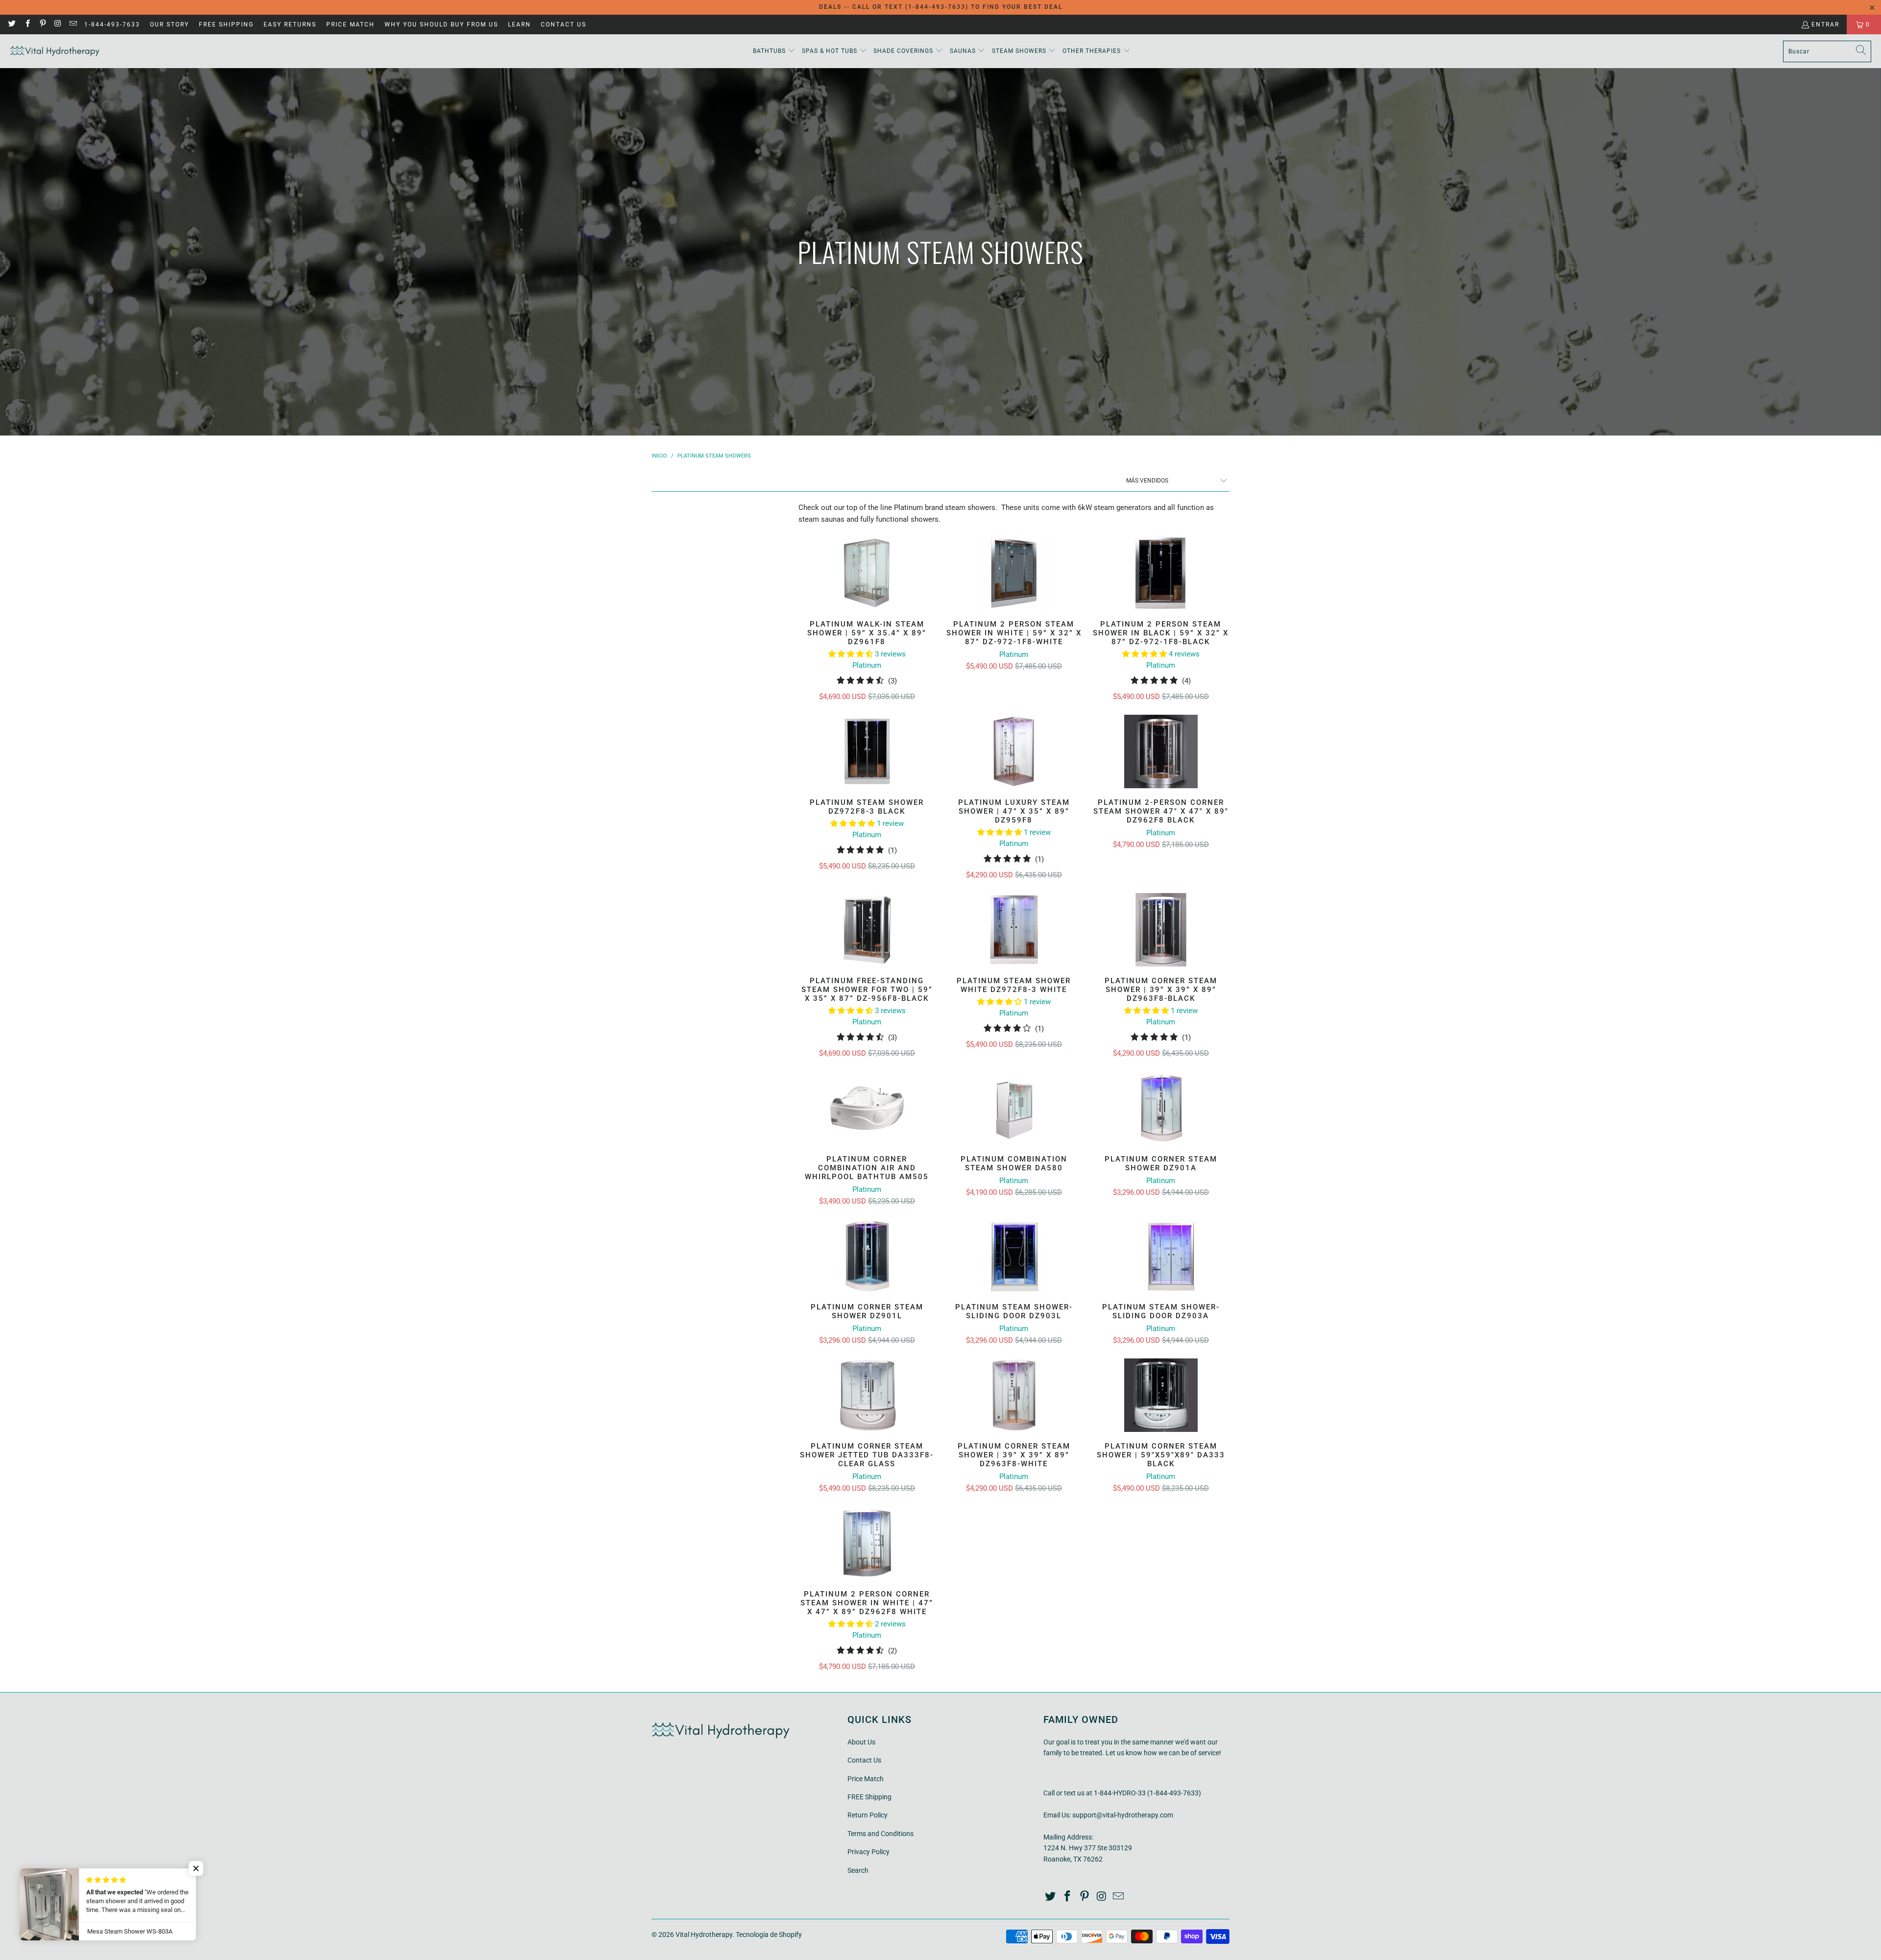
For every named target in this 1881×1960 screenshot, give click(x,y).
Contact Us (564, 24)
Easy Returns (290, 24)
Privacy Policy (868, 1852)
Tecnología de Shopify (769, 1935)
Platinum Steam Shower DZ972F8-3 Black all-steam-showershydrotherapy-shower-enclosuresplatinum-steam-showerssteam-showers (867, 751)
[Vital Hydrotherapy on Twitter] (12, 24)
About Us (861, 1742)
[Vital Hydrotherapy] (55, 51)
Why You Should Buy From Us (441, 24)
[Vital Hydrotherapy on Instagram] (58, 24)
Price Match (350, 24)
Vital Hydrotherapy (704, 1935)
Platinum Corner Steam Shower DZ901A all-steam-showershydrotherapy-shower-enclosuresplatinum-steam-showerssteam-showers (1161, 1108)
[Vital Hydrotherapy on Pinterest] (42, 24)
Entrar (1825, 24)
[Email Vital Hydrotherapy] (73, 24)
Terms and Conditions (880, 1834)
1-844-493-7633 (112, 24)
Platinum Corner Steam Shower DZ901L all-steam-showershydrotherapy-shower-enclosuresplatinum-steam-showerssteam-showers (867, 1256)
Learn (519, 24)
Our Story (169, 24)
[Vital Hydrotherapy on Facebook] (27, 24)
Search (858, 1870)
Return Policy (868, 1815)
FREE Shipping (226, 24)
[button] (774, 51)
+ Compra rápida (867, 597)
